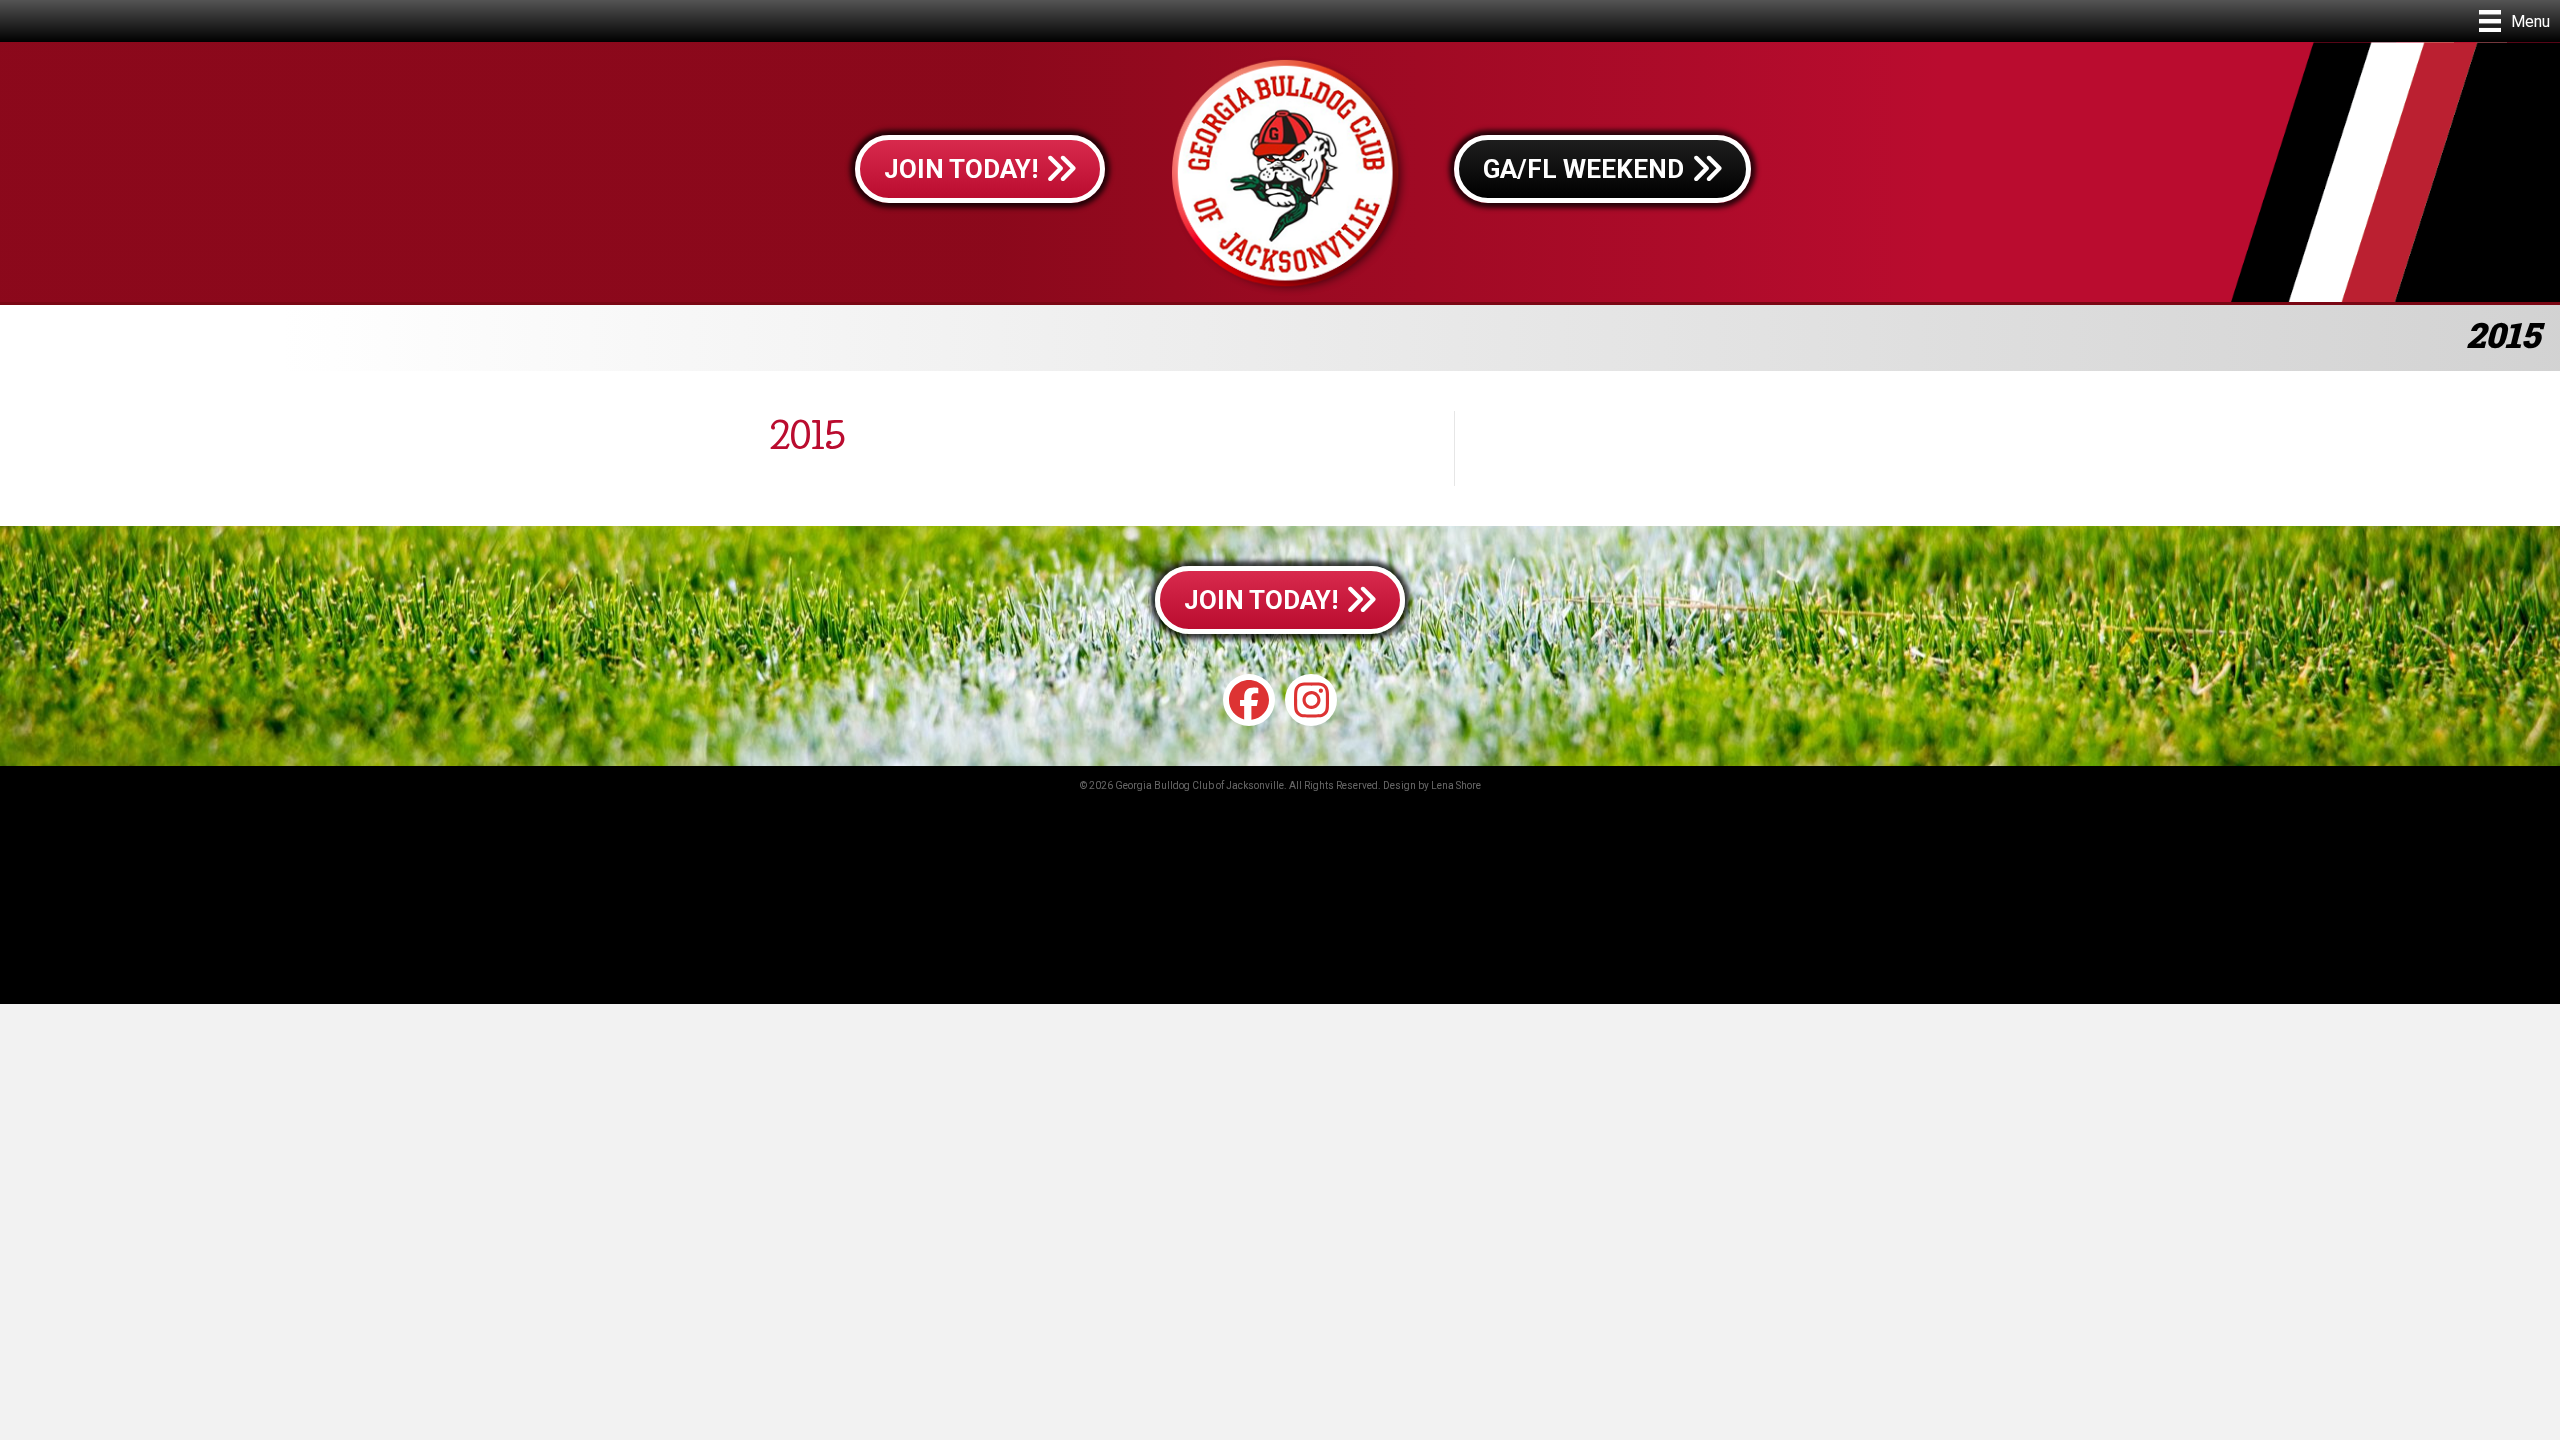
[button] (1249, 700)
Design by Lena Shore (1432, 785)
